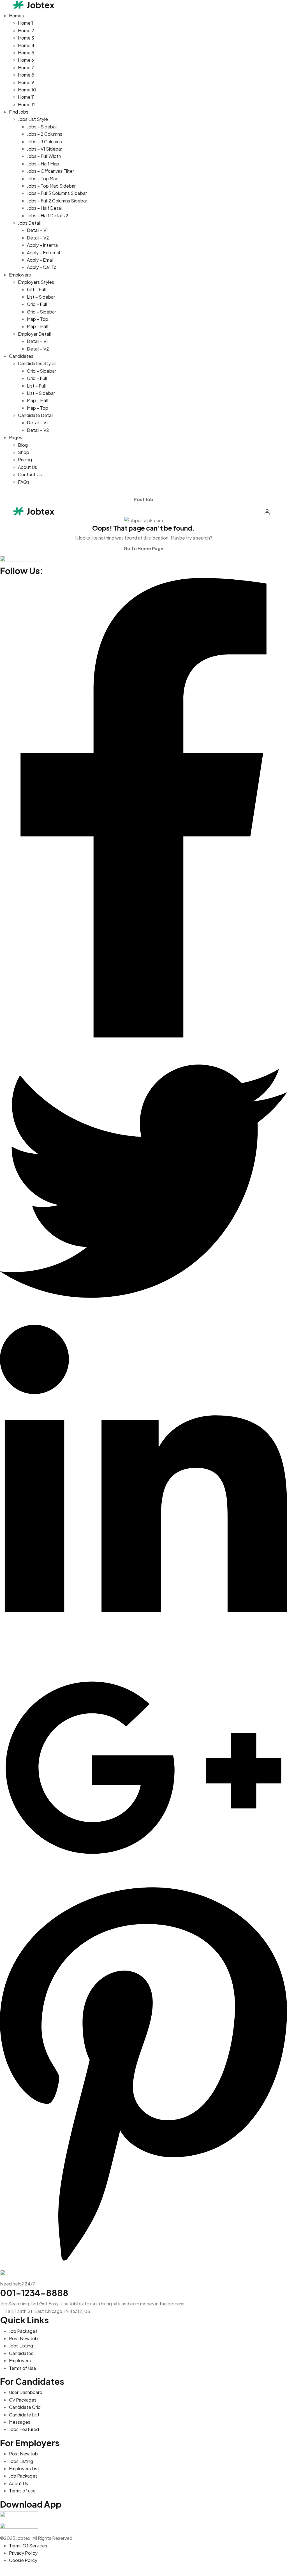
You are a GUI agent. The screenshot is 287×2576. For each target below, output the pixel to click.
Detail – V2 (38, 238)
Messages (20, 2422)
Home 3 (26, 38)
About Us (27, 467)
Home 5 (26, 53)
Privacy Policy (23, 2553)
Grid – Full (37, 304)
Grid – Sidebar (41, 312)
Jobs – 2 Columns (45, 134)
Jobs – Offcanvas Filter (50, 171)
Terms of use (22, 2491)
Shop (24, 452)
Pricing (25, 459)
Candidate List (24, 2415)
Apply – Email (40, 260)
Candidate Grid (25, 2407)
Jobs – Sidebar (42, 127)
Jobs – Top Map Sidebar (51, 186)
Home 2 (26, 30)
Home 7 (26, 67)
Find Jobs (19, 112)
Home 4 (26, 45)
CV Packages (23, 2400)
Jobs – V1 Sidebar (45, 149)
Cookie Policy (23, 2560)
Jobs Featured (24, 2429)
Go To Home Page (143, 548)
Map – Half (38, 326)
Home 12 (27, 104)
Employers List (24, 2468)
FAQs (24, 482)
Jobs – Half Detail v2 (48, 216)
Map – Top (38, 319)
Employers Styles (36, 282)
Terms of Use (23, 2368)
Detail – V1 (37, 230)
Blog (23, 445)
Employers (20, 275)
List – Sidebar (41, 297)
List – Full (36, 289)
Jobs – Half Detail (45, 208)
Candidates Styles (37, 363)
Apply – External (43, 253)
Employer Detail (34, 334)
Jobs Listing (21, 2346)
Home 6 (26, 60)
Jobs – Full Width (44, 156)
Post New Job (23, 2338)
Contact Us (30, 474)
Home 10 (27, 90)
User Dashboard (26, 2392)
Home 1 (26, 23)
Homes (16, 16)
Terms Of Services (28, 2546)
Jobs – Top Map (43, 178)
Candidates (21, 356)
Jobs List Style (33, 119)
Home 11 (26, 97)
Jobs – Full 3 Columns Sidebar (57, 193)
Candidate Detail (36, 415)
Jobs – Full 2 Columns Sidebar (57, 201)
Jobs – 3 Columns (44, 141)
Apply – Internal (43, 245)
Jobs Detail (29, 223)
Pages (16, 437)
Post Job (143, 499)
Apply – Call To (42, 267)
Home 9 (26, 82)
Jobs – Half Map (43, 164)
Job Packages (23, 2331)
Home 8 (26, 75)
